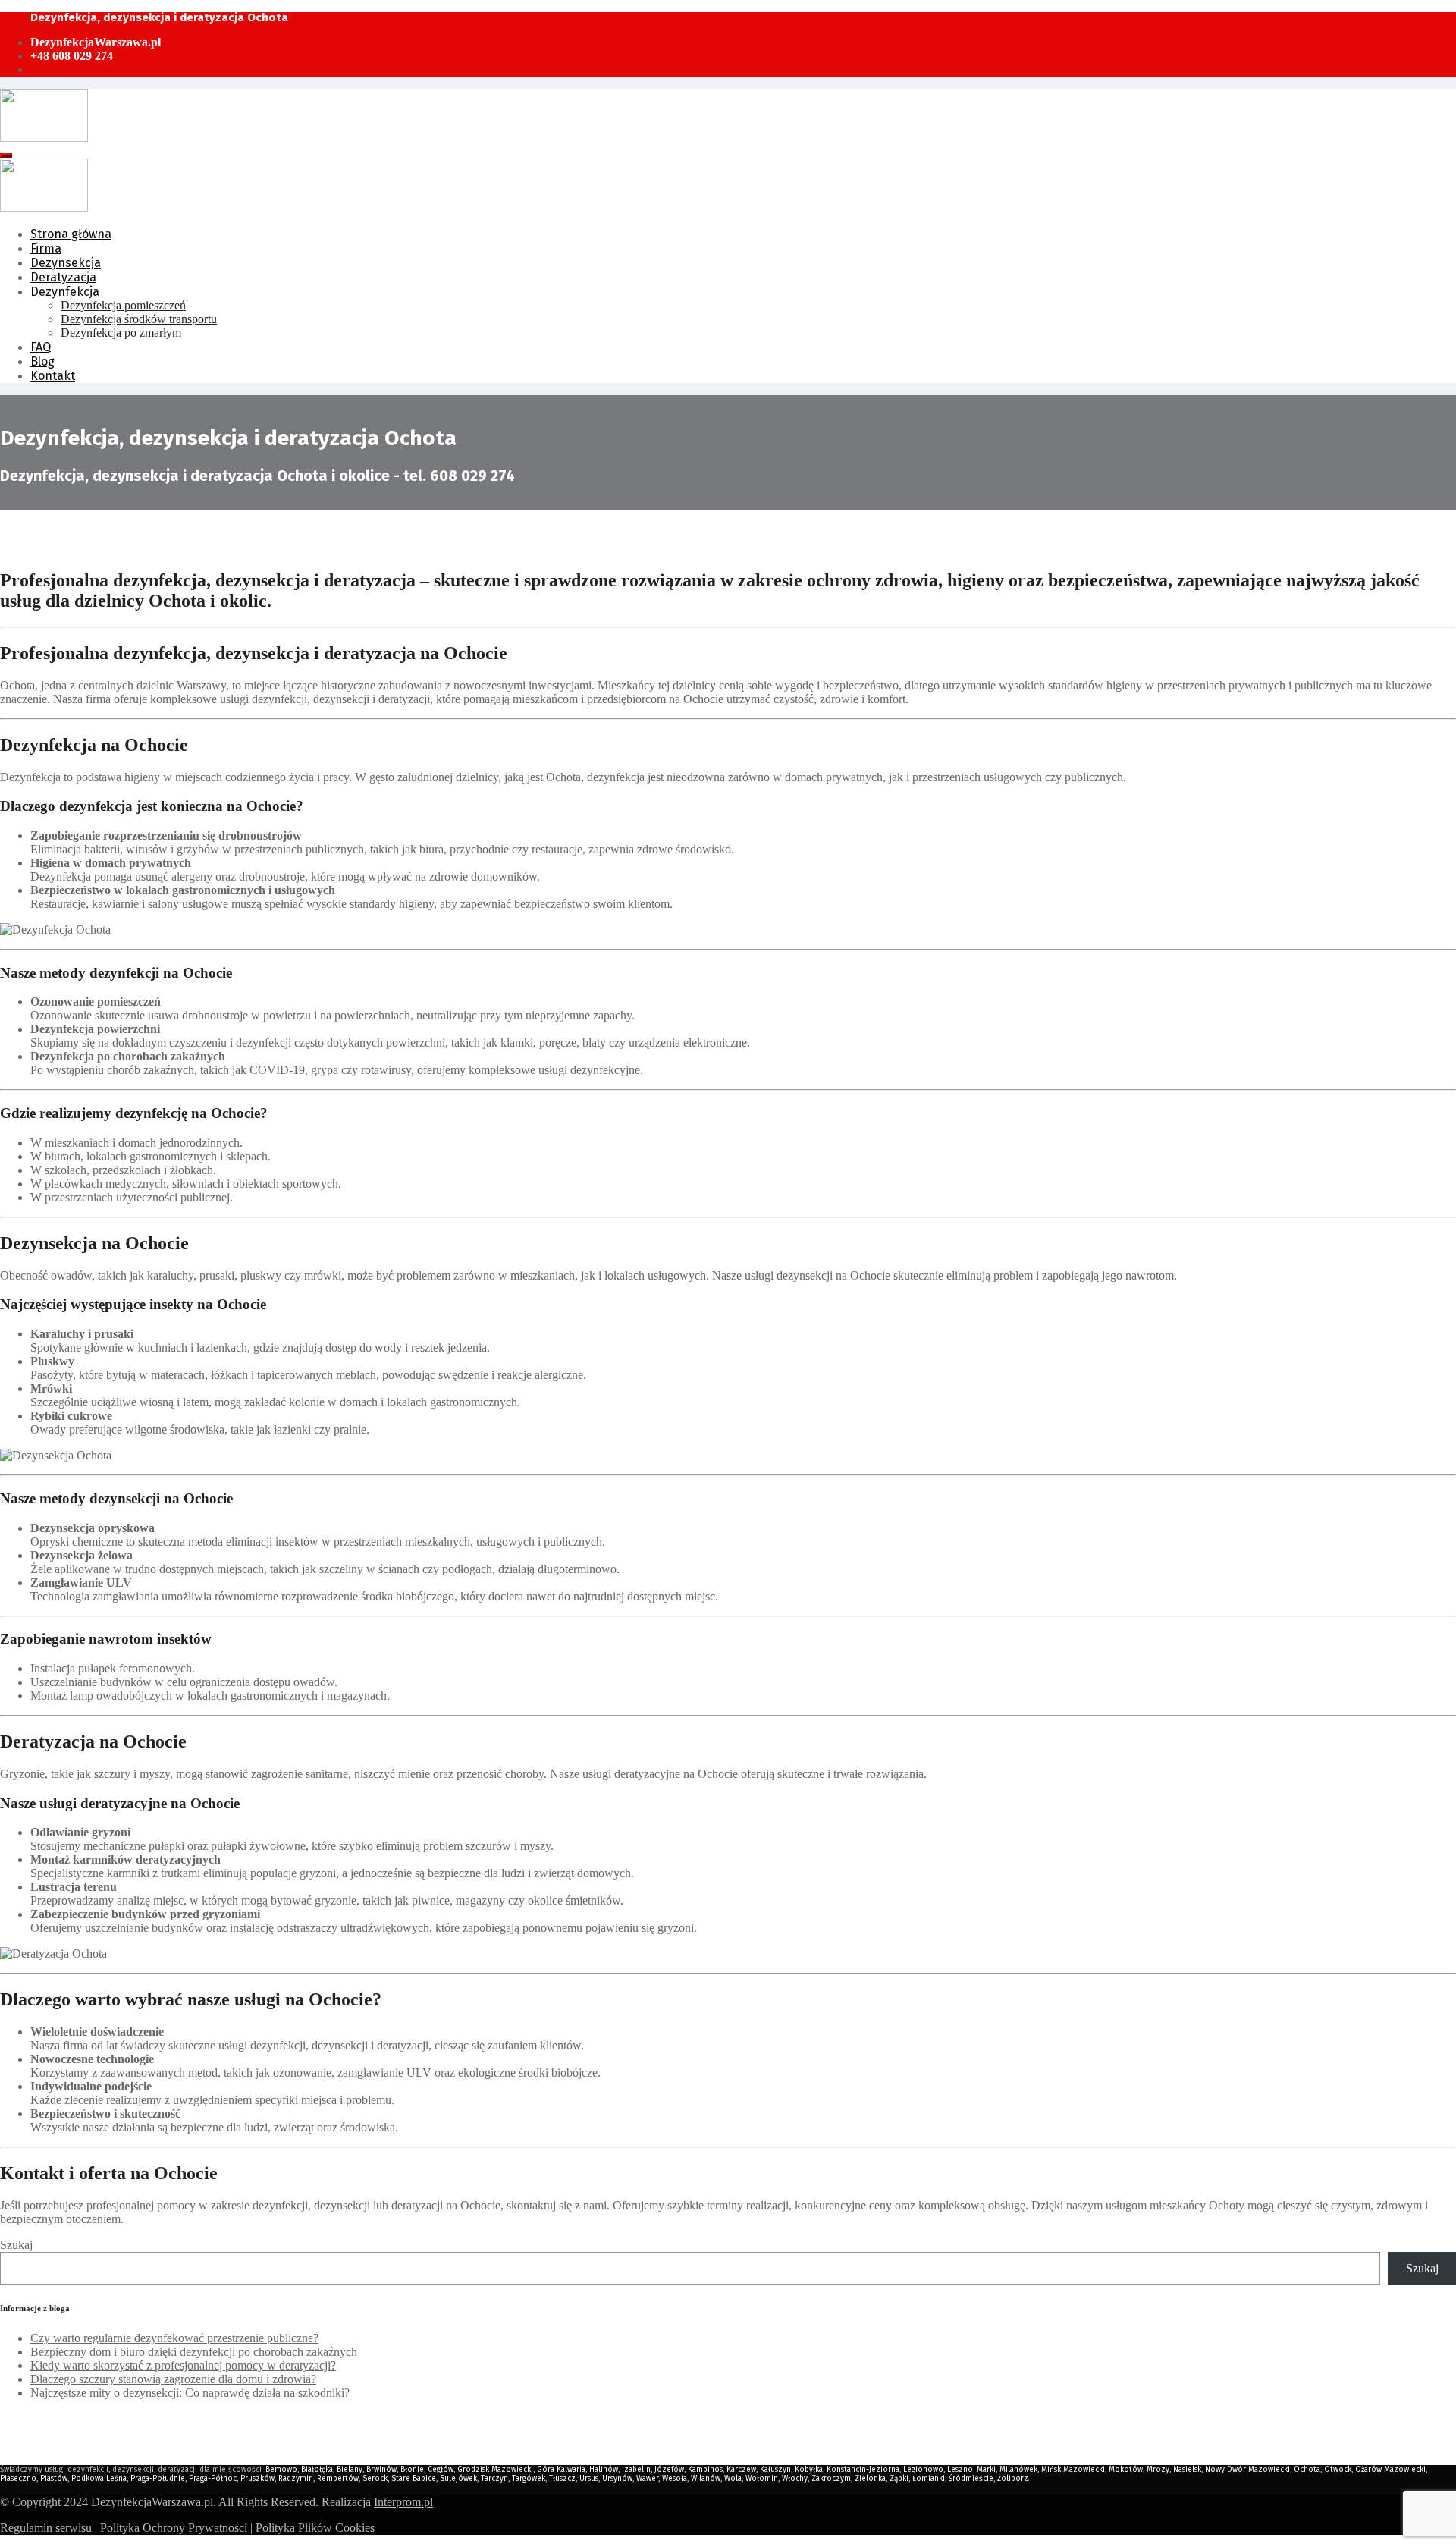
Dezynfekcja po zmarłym (121, 333)
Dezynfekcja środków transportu (139, 319)
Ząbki (899, 2479)
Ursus (589, 2479)
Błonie (412, 2470)
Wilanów (706, 2479)
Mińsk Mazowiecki (1073, 2470)
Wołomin (762, 2479)
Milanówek (1018, 2470)
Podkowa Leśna (99, 2479)
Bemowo (281, 2470)
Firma (46, 248)
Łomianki (929, 2479)
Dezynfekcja (65, 292)
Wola (733, 2479)
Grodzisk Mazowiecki (495, 2470)
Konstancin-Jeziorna (863, 2470)
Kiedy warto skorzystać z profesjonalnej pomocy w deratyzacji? (183, 2365)
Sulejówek (458, 2479)
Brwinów (381, 2470)
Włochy (795, 2479)
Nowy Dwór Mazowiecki (1247, 2470)
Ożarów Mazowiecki (1390, 2470)
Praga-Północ (213, 2479)
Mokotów (1126, 2470)
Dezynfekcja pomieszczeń (123, 305)
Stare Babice (414, 2479)
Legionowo (923, 2470)
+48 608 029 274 (72, 56)
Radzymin (296, 2479)
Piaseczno (18, 2479)
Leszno (960, 2470)
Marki (986, 2470)
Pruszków (257, 2479)
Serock (375, 2479)
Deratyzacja (63, 277)
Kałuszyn (775, 2470)
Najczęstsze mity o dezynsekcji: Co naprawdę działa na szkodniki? (190, 2393)
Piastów (54, 2479)
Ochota (1307, 2470)
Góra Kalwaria (561, 2470)
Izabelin (636, 2470)
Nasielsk (1187, 2470)
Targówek (529, 2479)
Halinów (604, 2470)
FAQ (41, 347)
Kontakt (53, 376)
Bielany (350, 2470)
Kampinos (705, 2470)
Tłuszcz (562, 2479)
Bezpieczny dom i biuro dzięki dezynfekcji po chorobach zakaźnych (194, 2352)
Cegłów (441, 2470)
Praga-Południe (158, 2479)
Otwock (1338, 2470)
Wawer (647, 2479)
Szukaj (16, 2245)
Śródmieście (971, 2479)
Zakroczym (831, 2479)
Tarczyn (494, 2479)
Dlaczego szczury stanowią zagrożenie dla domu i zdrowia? (173, 2379)
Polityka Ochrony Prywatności (174, 2528)
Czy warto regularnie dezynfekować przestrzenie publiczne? (174, 2338)
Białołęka (317, 2470)
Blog (42, 361)
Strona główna (71, 234)
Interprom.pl (403, 2502)
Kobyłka (809, 2470)
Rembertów (338, 2479)
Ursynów (617, 2479)
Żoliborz (1013, 2479)
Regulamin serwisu (46, 2528)
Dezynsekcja (66, 263)
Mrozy (1158, 2470)
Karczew (741, 2470)
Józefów (669, 2470)
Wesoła (675, 2479)
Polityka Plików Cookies (315, 2528)
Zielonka (870, 2479)
